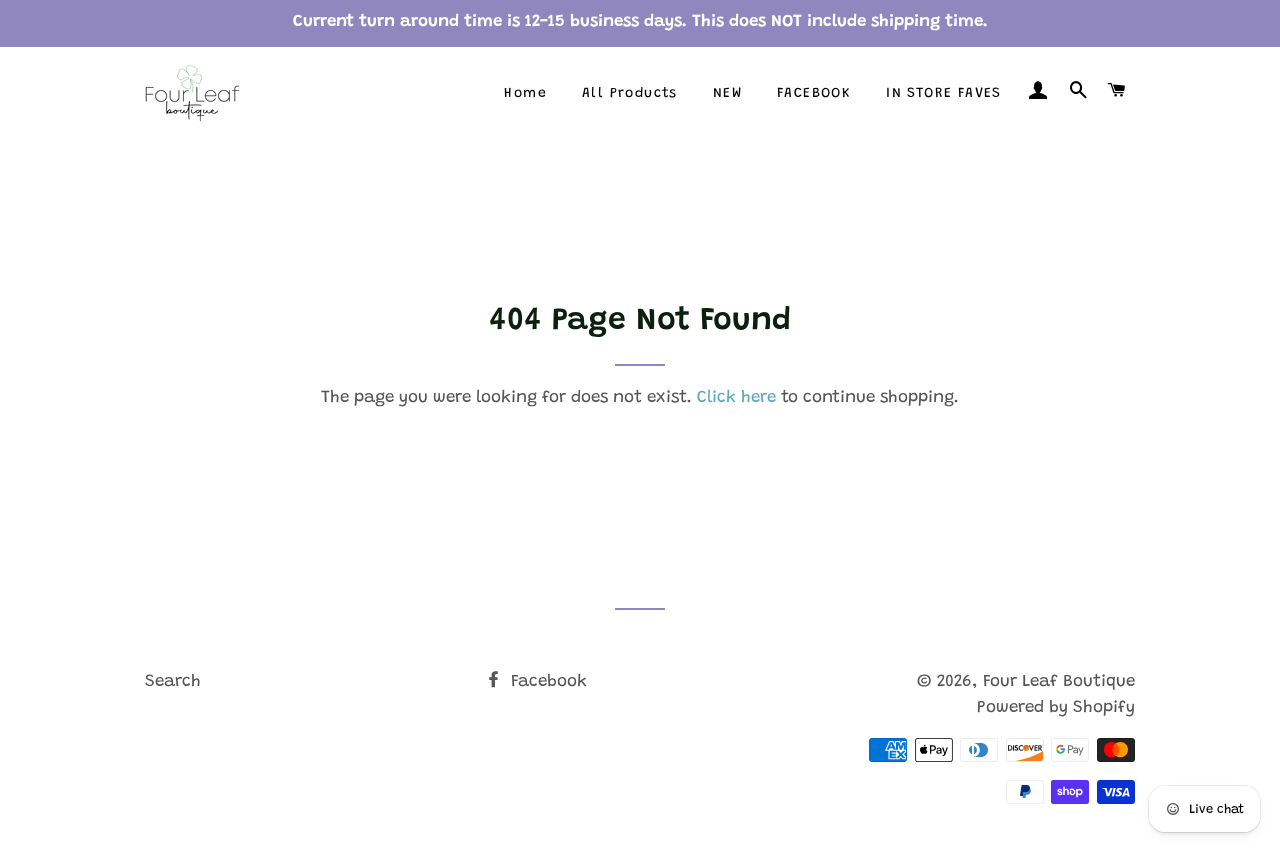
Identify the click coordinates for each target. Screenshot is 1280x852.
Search (173, 682)
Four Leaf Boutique (1059, 682)
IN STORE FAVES (944, 94)
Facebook (546, 682)
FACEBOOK (814, 94)
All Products (630, 94)
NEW (727, 94)
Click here (736, 398)
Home (525, 94)
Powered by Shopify (1056, 708)
